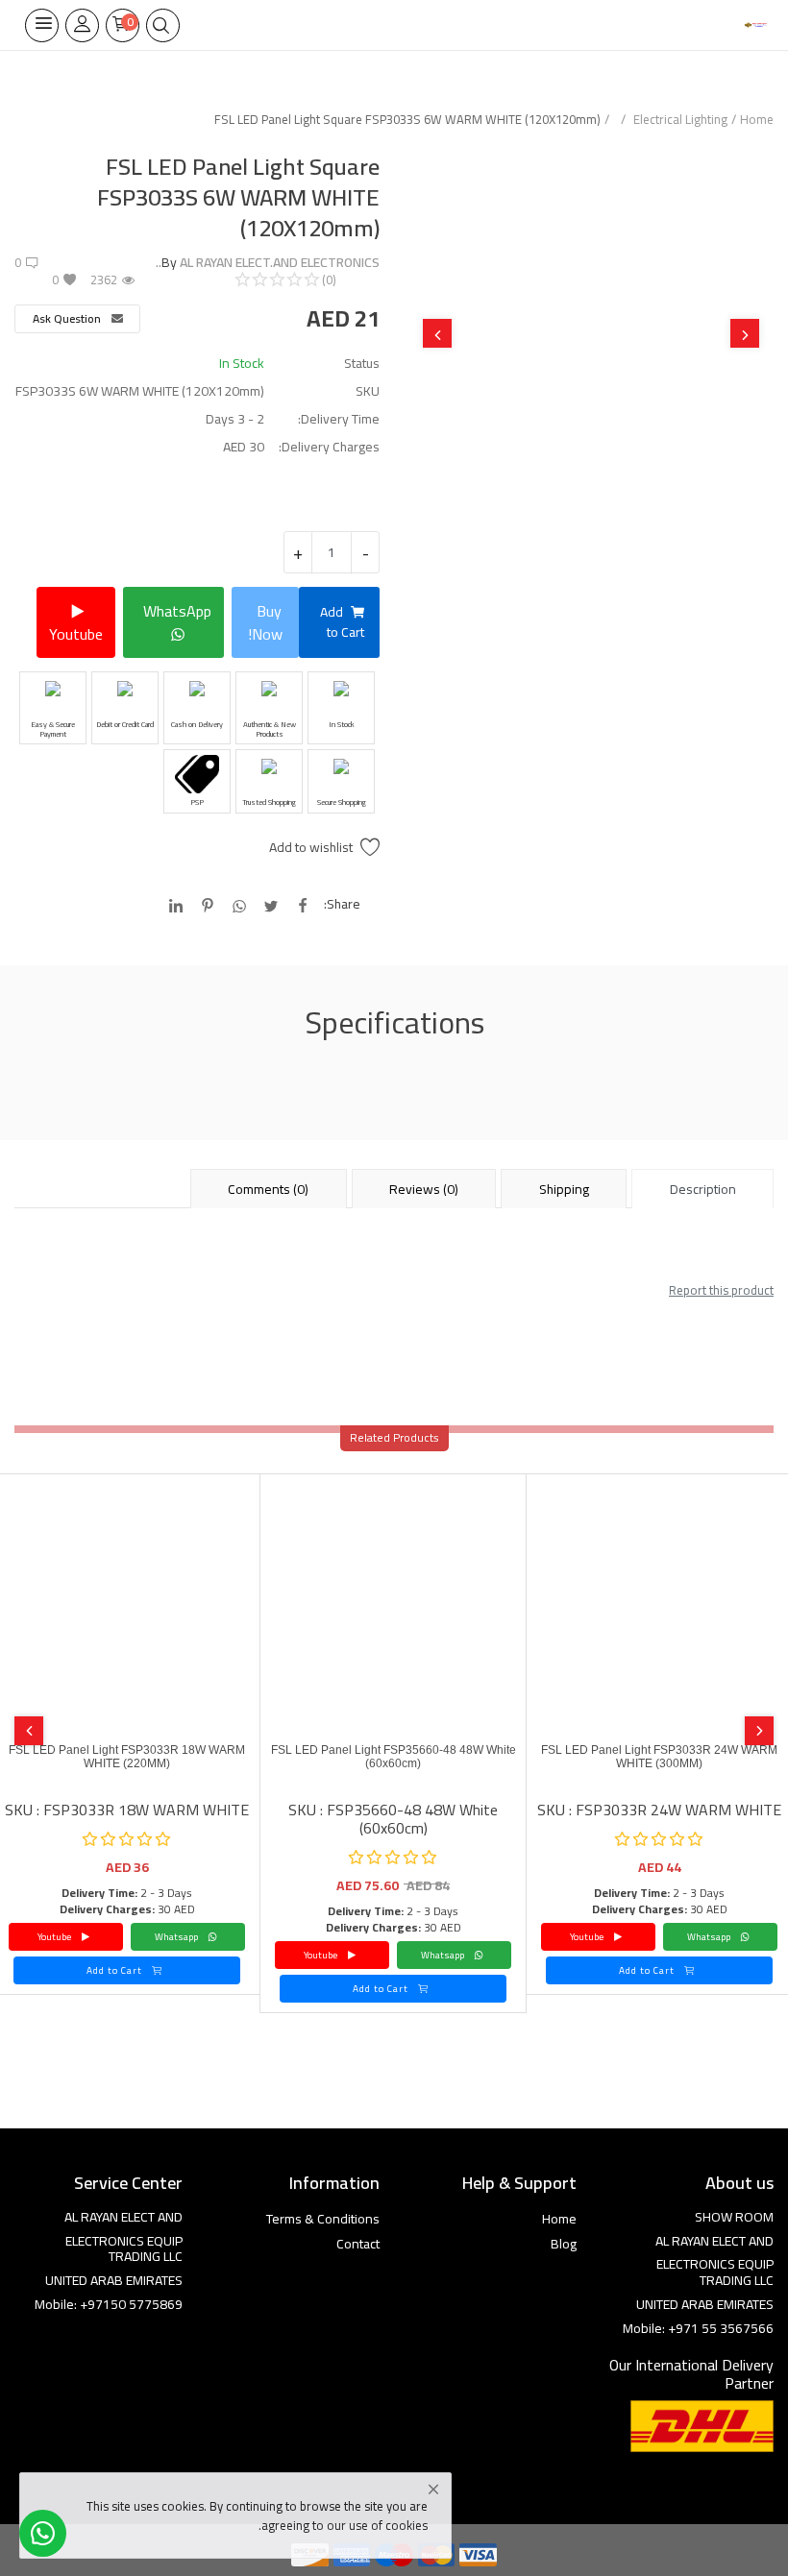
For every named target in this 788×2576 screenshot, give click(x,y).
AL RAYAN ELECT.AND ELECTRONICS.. (268, 262)
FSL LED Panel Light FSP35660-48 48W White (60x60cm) (394, 1757)
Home (757, 119)
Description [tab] (703, 1189)
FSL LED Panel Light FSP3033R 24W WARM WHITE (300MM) (659, 1757)
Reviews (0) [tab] (424, 1189)
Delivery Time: (339, 419)
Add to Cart (342, 622)
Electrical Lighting (680, 119)
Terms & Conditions (323, 2219)
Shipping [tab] (564, 1189)
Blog (564, 2244)
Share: (342, 904)
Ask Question (68, 318)
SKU (368, 391)
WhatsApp (177, 611)
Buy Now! (265, 622)
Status (362, 364)
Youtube (76, 634)
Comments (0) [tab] (268, 1189)
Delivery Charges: (329, 447)
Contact (358, 2244)
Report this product (721, 1290)
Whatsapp (710, 1937)
